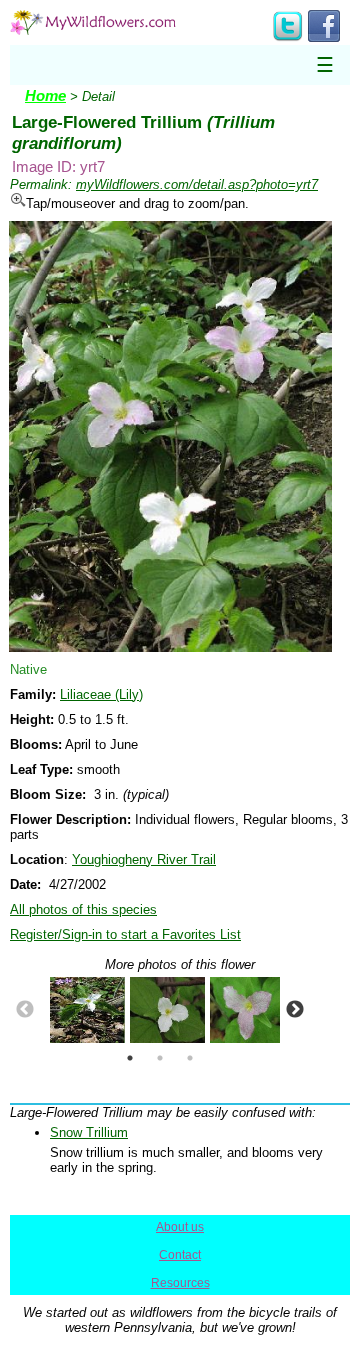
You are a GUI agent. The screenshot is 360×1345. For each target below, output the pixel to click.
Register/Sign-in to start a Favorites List (125, 934)
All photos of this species (83, 909)
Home (45, 96)
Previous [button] (25, 1010)
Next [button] (295, 1010)
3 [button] (190, 1058)
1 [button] (130, 1058)
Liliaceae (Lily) (101, 694)
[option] (80, 1010)
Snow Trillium (89, 1132)
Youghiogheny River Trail (144, 859)
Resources (180, 1283)
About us (180, 1227)
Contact (180, 1255)
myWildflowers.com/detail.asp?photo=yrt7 (197, 184)
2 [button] (160, 1058)
